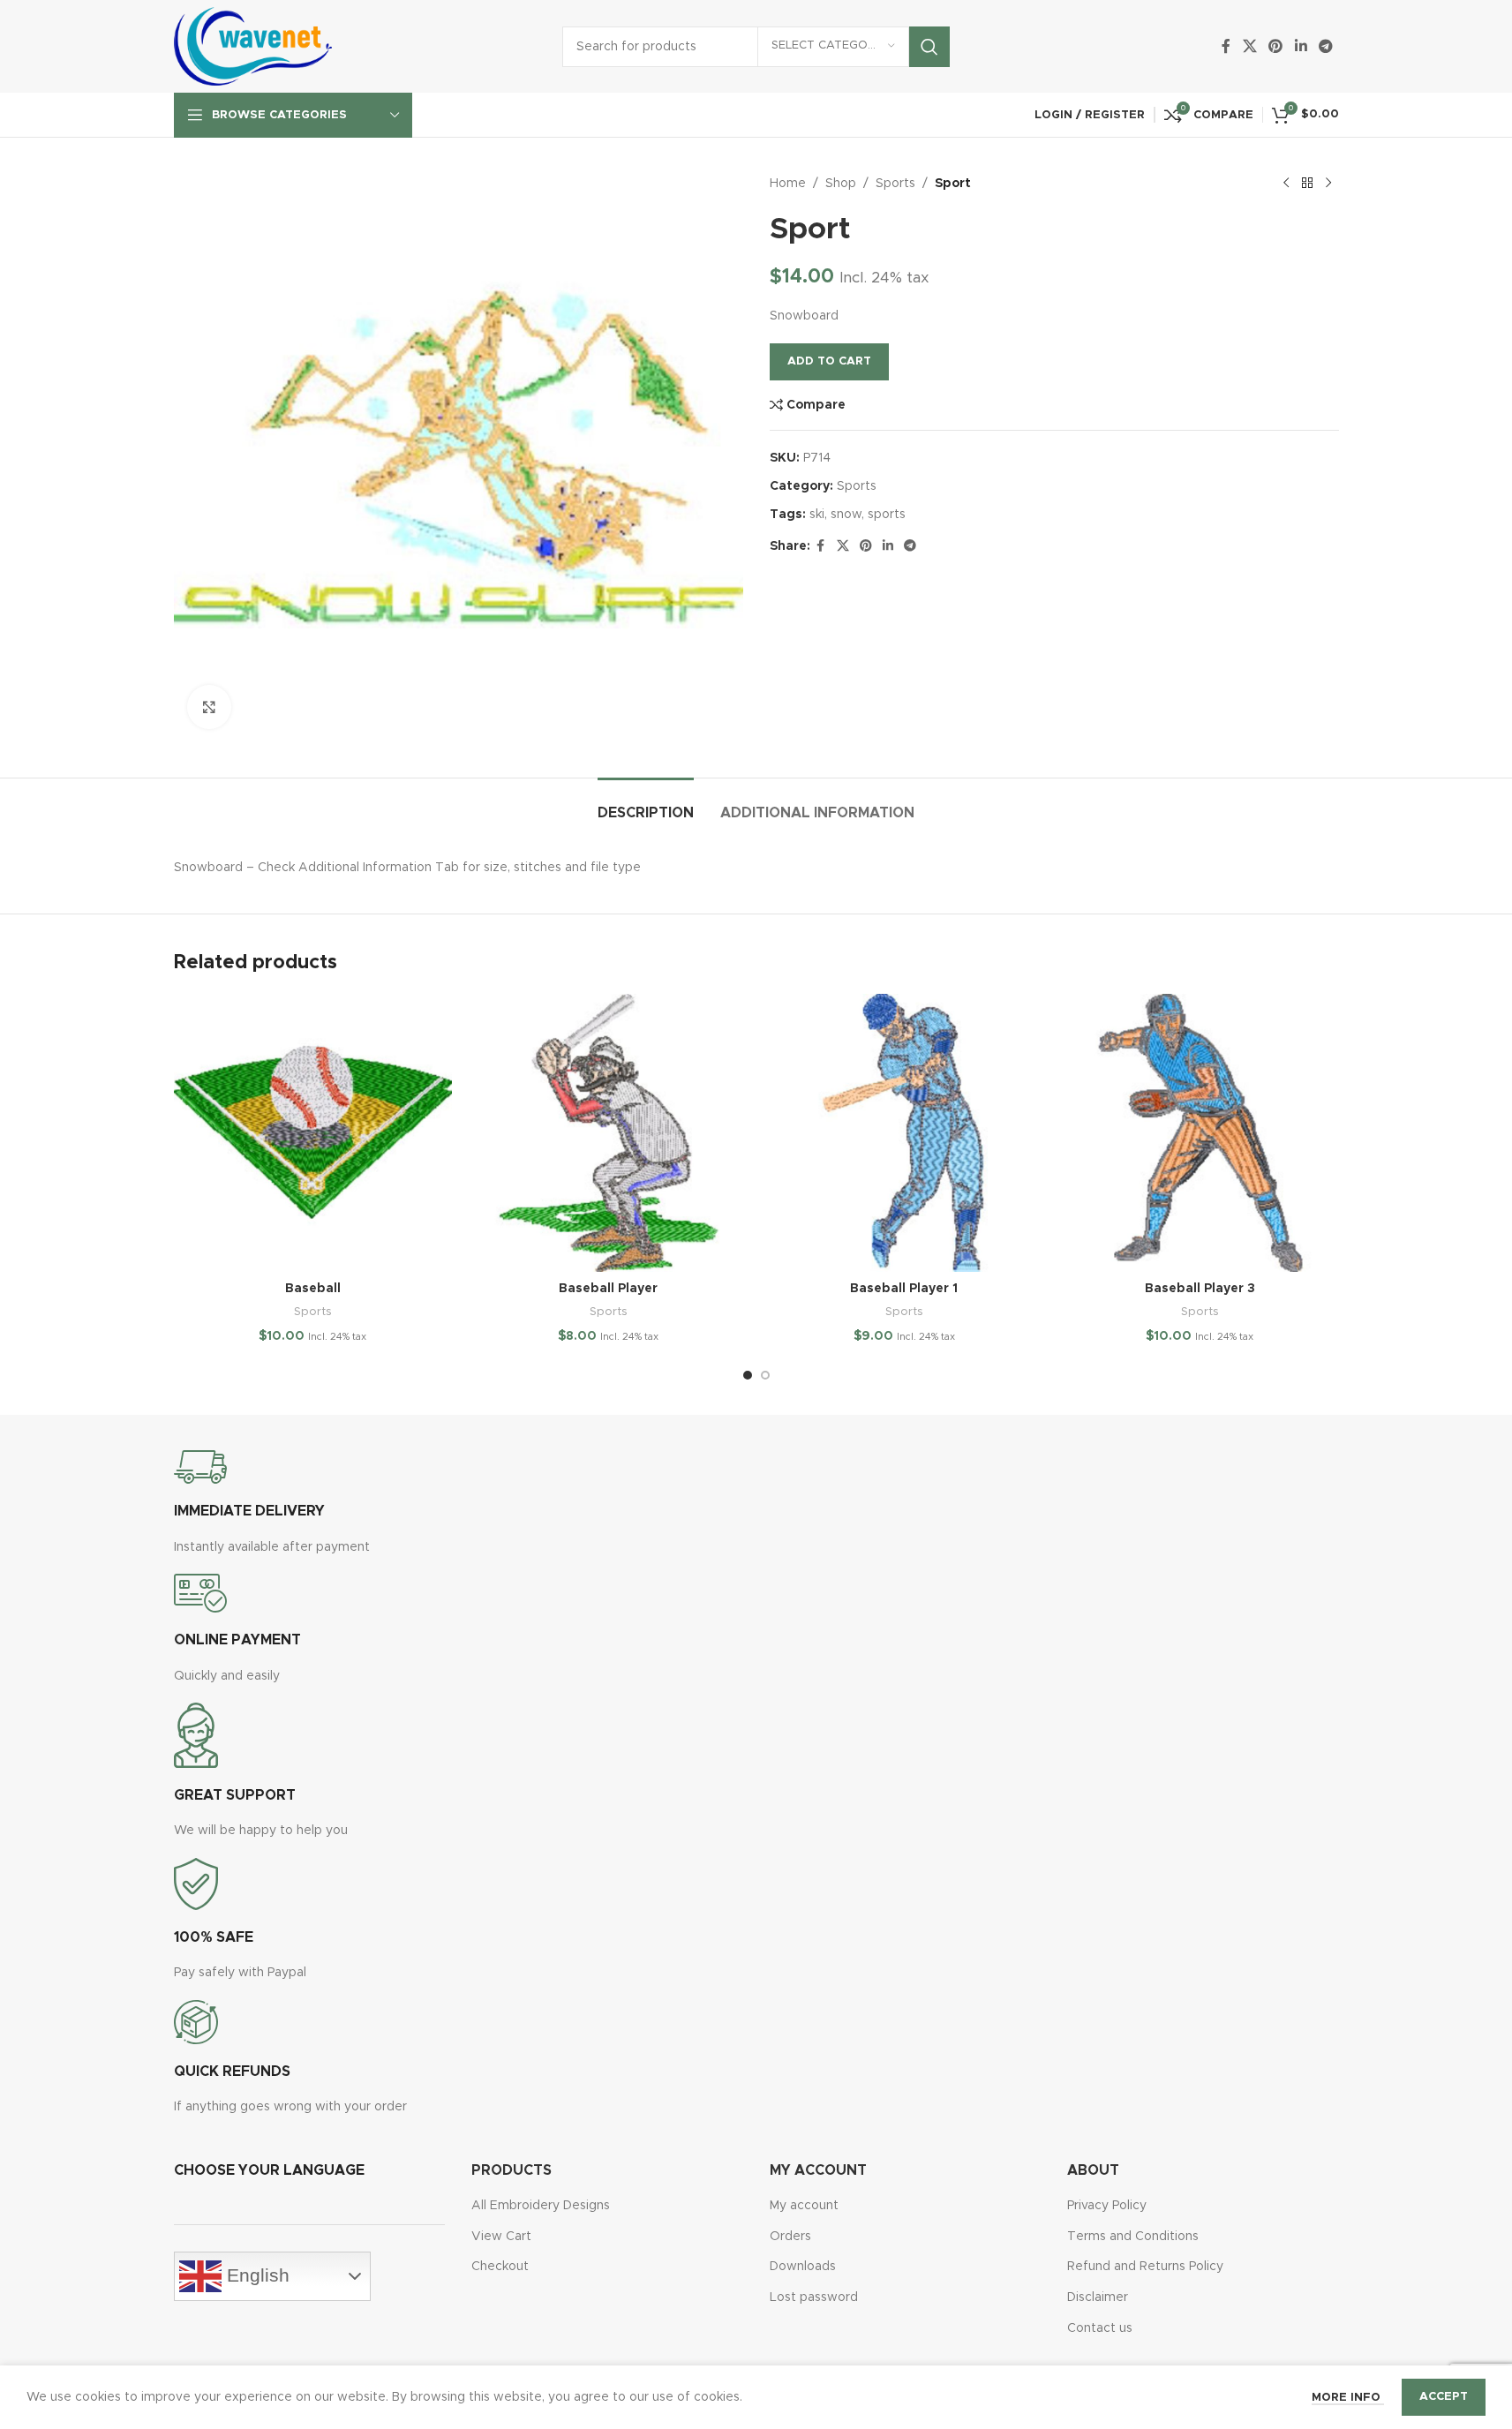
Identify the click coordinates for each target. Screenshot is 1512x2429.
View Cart (501, 2237)
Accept (1444, 2397)
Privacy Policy (1107, 2206)
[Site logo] (253, 46)
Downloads (803, 2267)
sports (887, 515)
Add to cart (829, 361)
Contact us (1100, 2328)
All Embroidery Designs (541, 2206)
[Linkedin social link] (1301, 46)
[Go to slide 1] (748, 1375)
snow (846, 515)
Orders (790, 2237)
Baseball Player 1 (904, 1289)
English (256, 2275)
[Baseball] (313, 1133)
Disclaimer (1098, 2297)
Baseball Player (608, 1289)
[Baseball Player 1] (904, 1133)
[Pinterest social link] (1276, 46)
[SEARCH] (929, 47)
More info (1348, 2398)
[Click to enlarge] (209, 707)
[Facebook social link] (1226, 46)
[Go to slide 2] (765, 1375)
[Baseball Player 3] (1200, 1133)
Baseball (313, 1289)
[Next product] (1328, 184)
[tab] (646, 805)
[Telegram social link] (1325, 46)
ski (817, 515)
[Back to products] (1307, 184)
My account (804, 2206)
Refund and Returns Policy (1145, 2267)
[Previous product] (1286, 184)
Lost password (814, 2297)
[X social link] (1249, 46)
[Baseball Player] (609, 1133)
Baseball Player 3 (1200, 1289)
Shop (841, 184)
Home (788, 184)
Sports (895, 184)
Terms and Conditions (1133, 2237)
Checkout (500, 2267)
